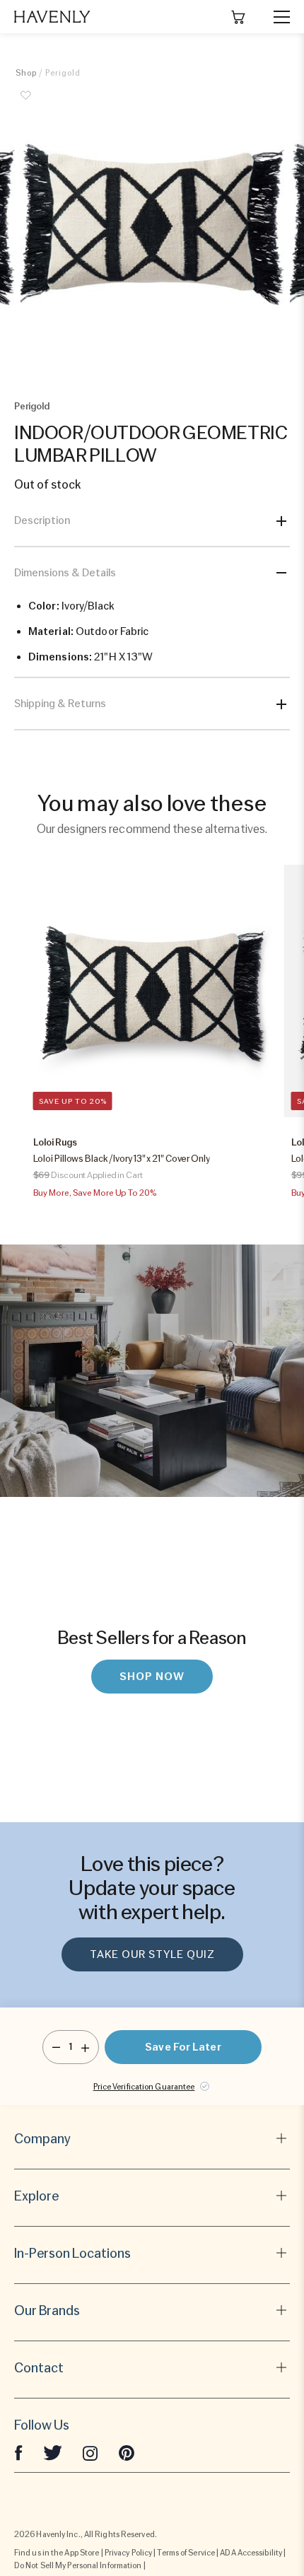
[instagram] (90, 2452)
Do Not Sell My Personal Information (78, 2565)
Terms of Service (186, 2553)
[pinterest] (127, 2452)
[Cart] (238, 17)
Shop (26, 73)
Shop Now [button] (152, 1677)
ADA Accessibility (251, 2553)
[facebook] (18, 2452)
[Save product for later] (26, 103)
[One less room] (56, 2047)
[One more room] (85, 2047)
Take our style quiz (152, 1954)
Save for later (183, 2047)
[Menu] (276, 17)
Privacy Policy (128, 2553)
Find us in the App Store (57, 2553)
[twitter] (53, 2452)
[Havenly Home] (52, 17)
